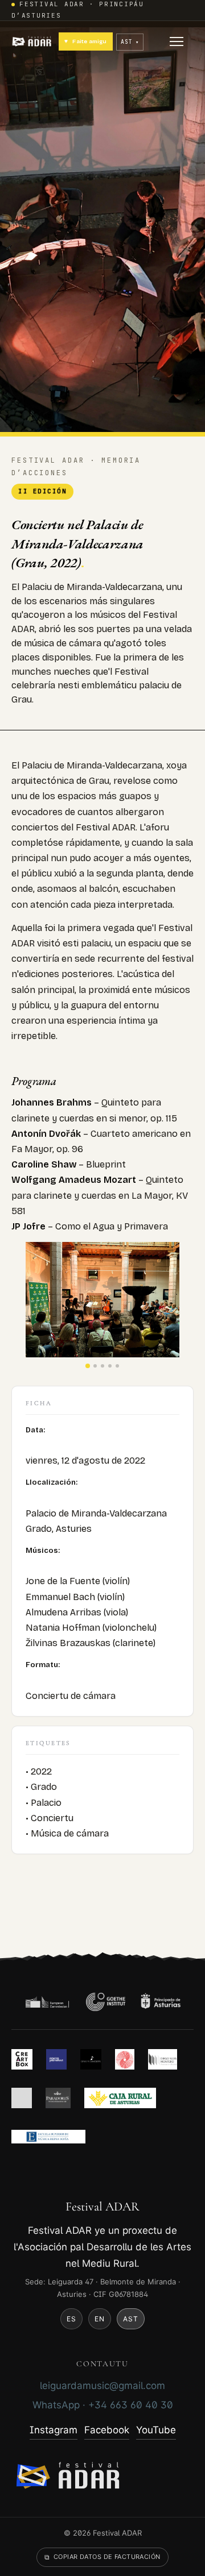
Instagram (54, 2430)
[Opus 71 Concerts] (91, 2059)
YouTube (156, 2430)
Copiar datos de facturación (102, 2557)
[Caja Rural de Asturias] (120, 2098)
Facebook (107, 2430)
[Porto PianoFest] (56, 2059)
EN (100, 2319)
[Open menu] (177, 41)
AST (131, 2319)
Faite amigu (85, 41)
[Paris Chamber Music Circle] (125, 2059)
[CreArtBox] (22, 2059)
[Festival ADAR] (33, 41)
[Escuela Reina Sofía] (48, 2137)
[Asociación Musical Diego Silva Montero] (163, 2059)
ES (71, 2319)
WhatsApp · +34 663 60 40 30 (103, 2405)
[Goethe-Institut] (105, 2002)
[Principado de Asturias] (161, 2002)
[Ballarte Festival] (22, 2098)
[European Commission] (48, 2002)
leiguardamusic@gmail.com (102, 2386)
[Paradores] (58, 2098)
